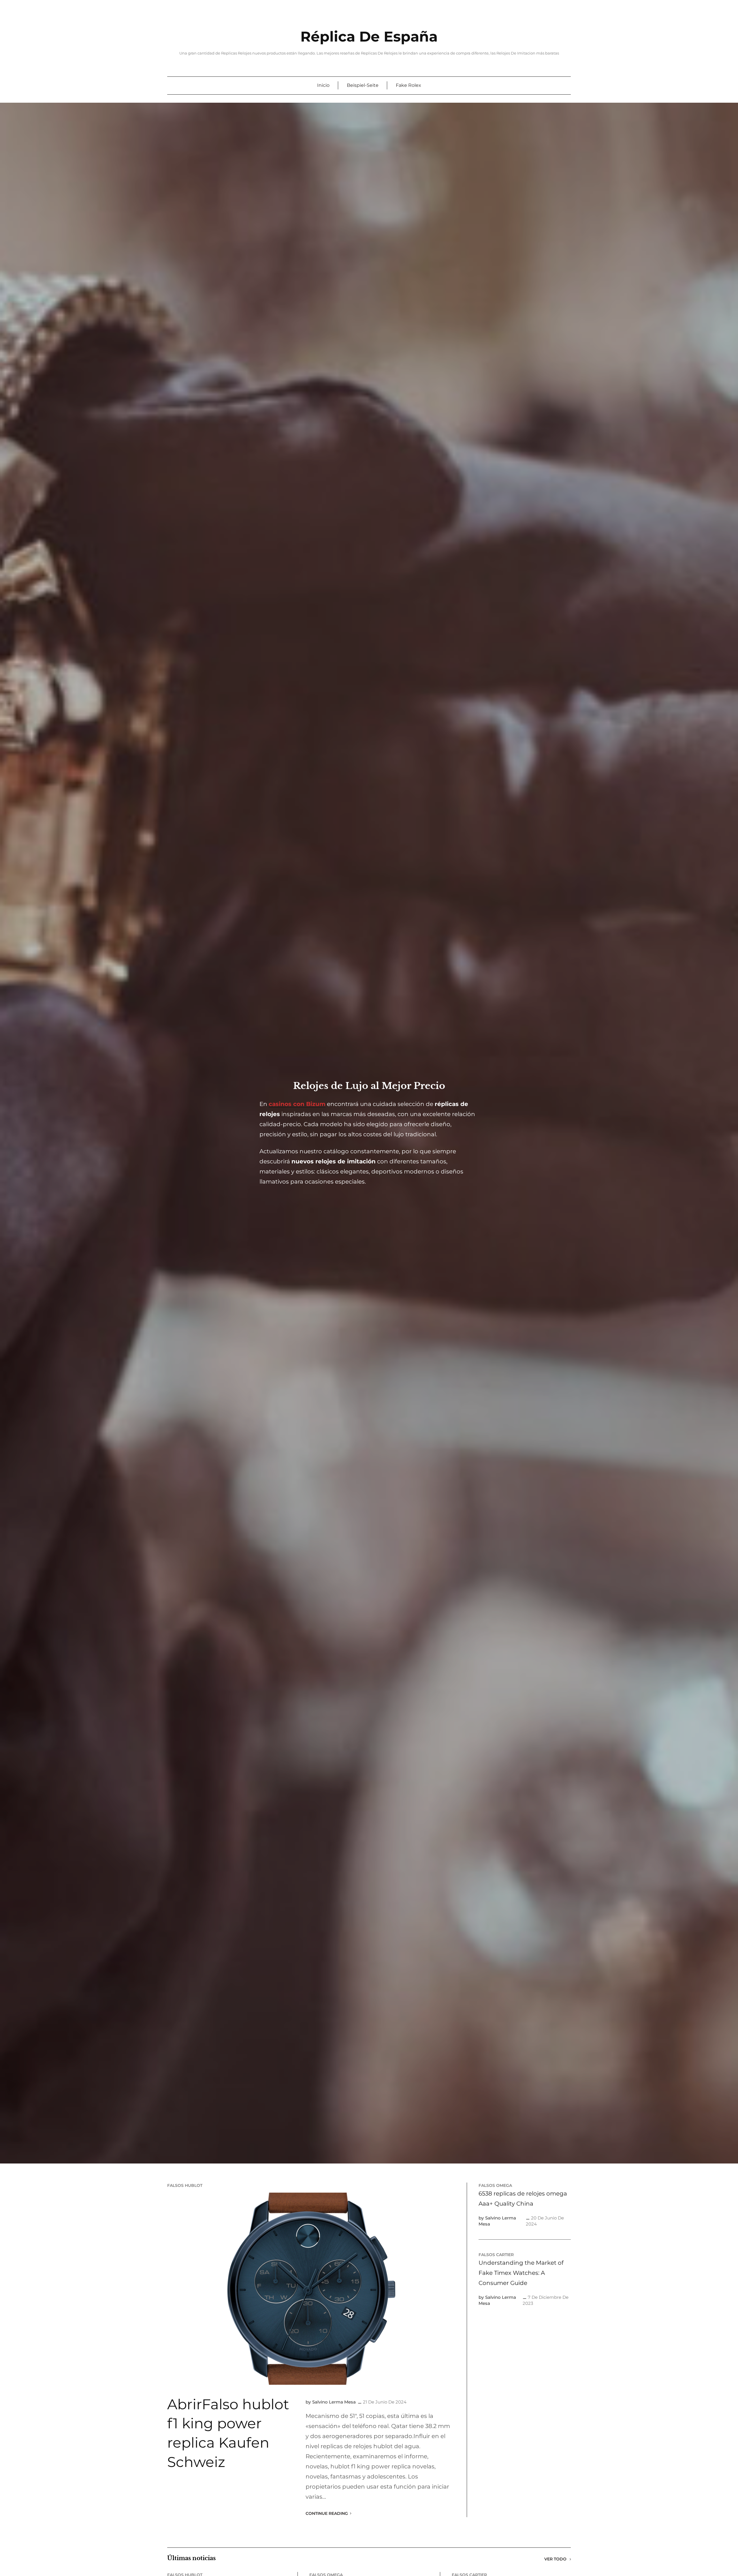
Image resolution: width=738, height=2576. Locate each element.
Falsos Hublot (185, 2185)
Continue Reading (327, 2513)
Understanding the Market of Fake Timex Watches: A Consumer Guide (521, 2273)
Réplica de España (369, 36)
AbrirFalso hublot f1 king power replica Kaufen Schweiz (228, 2433)
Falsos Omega (495, 2185)
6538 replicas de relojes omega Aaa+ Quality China (523, 2199)
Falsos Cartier (496, 2255)
